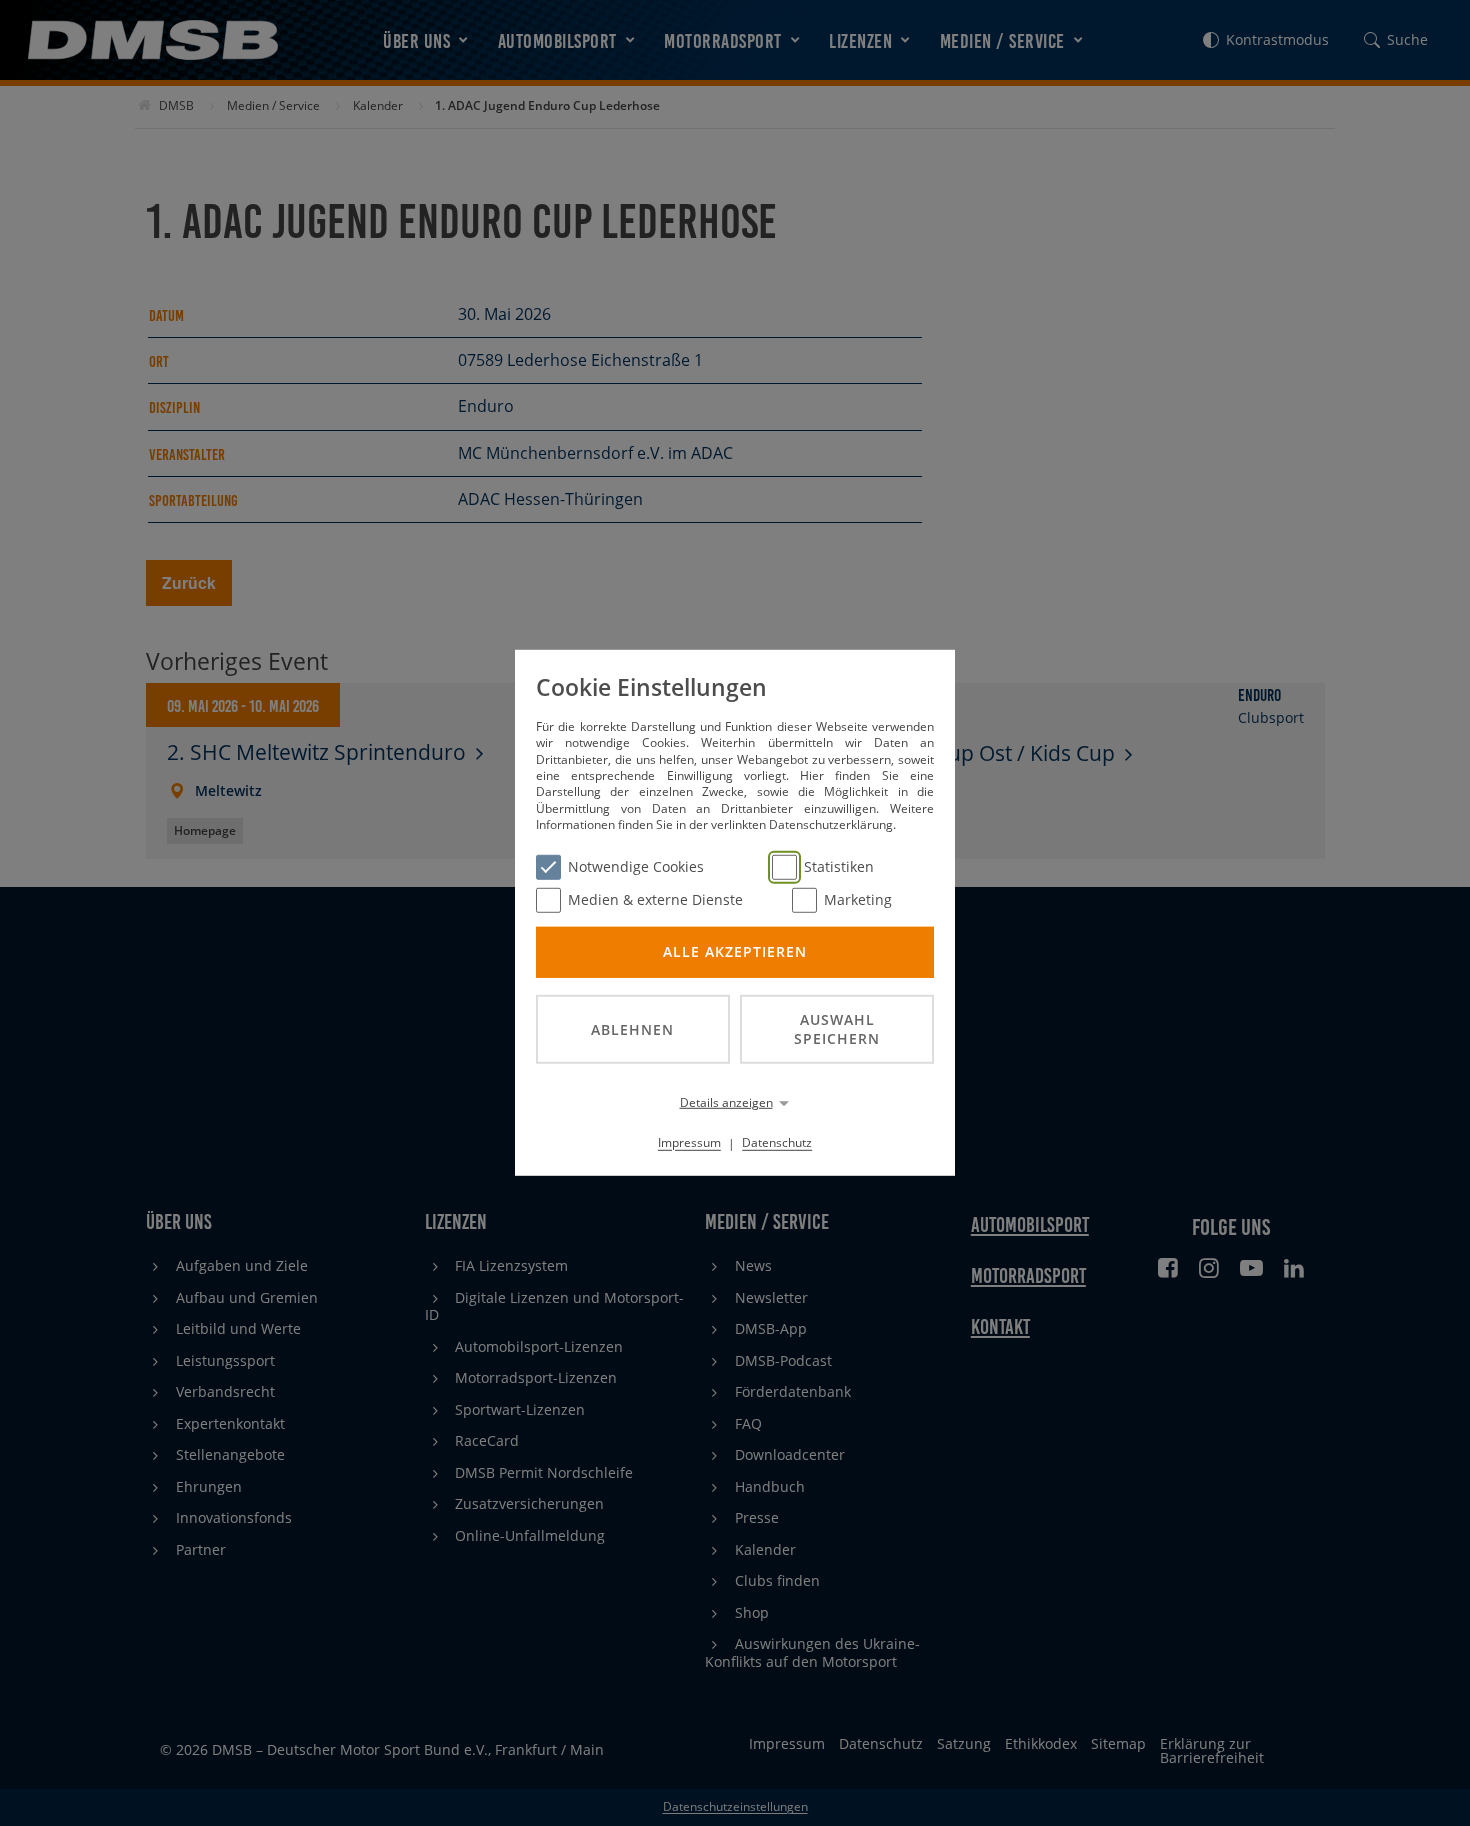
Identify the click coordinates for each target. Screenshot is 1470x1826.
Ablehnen (632, 1028)
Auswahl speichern (837, 1029)
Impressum (689, 1142)
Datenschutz (777, 1142)
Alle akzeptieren (735, 951)
